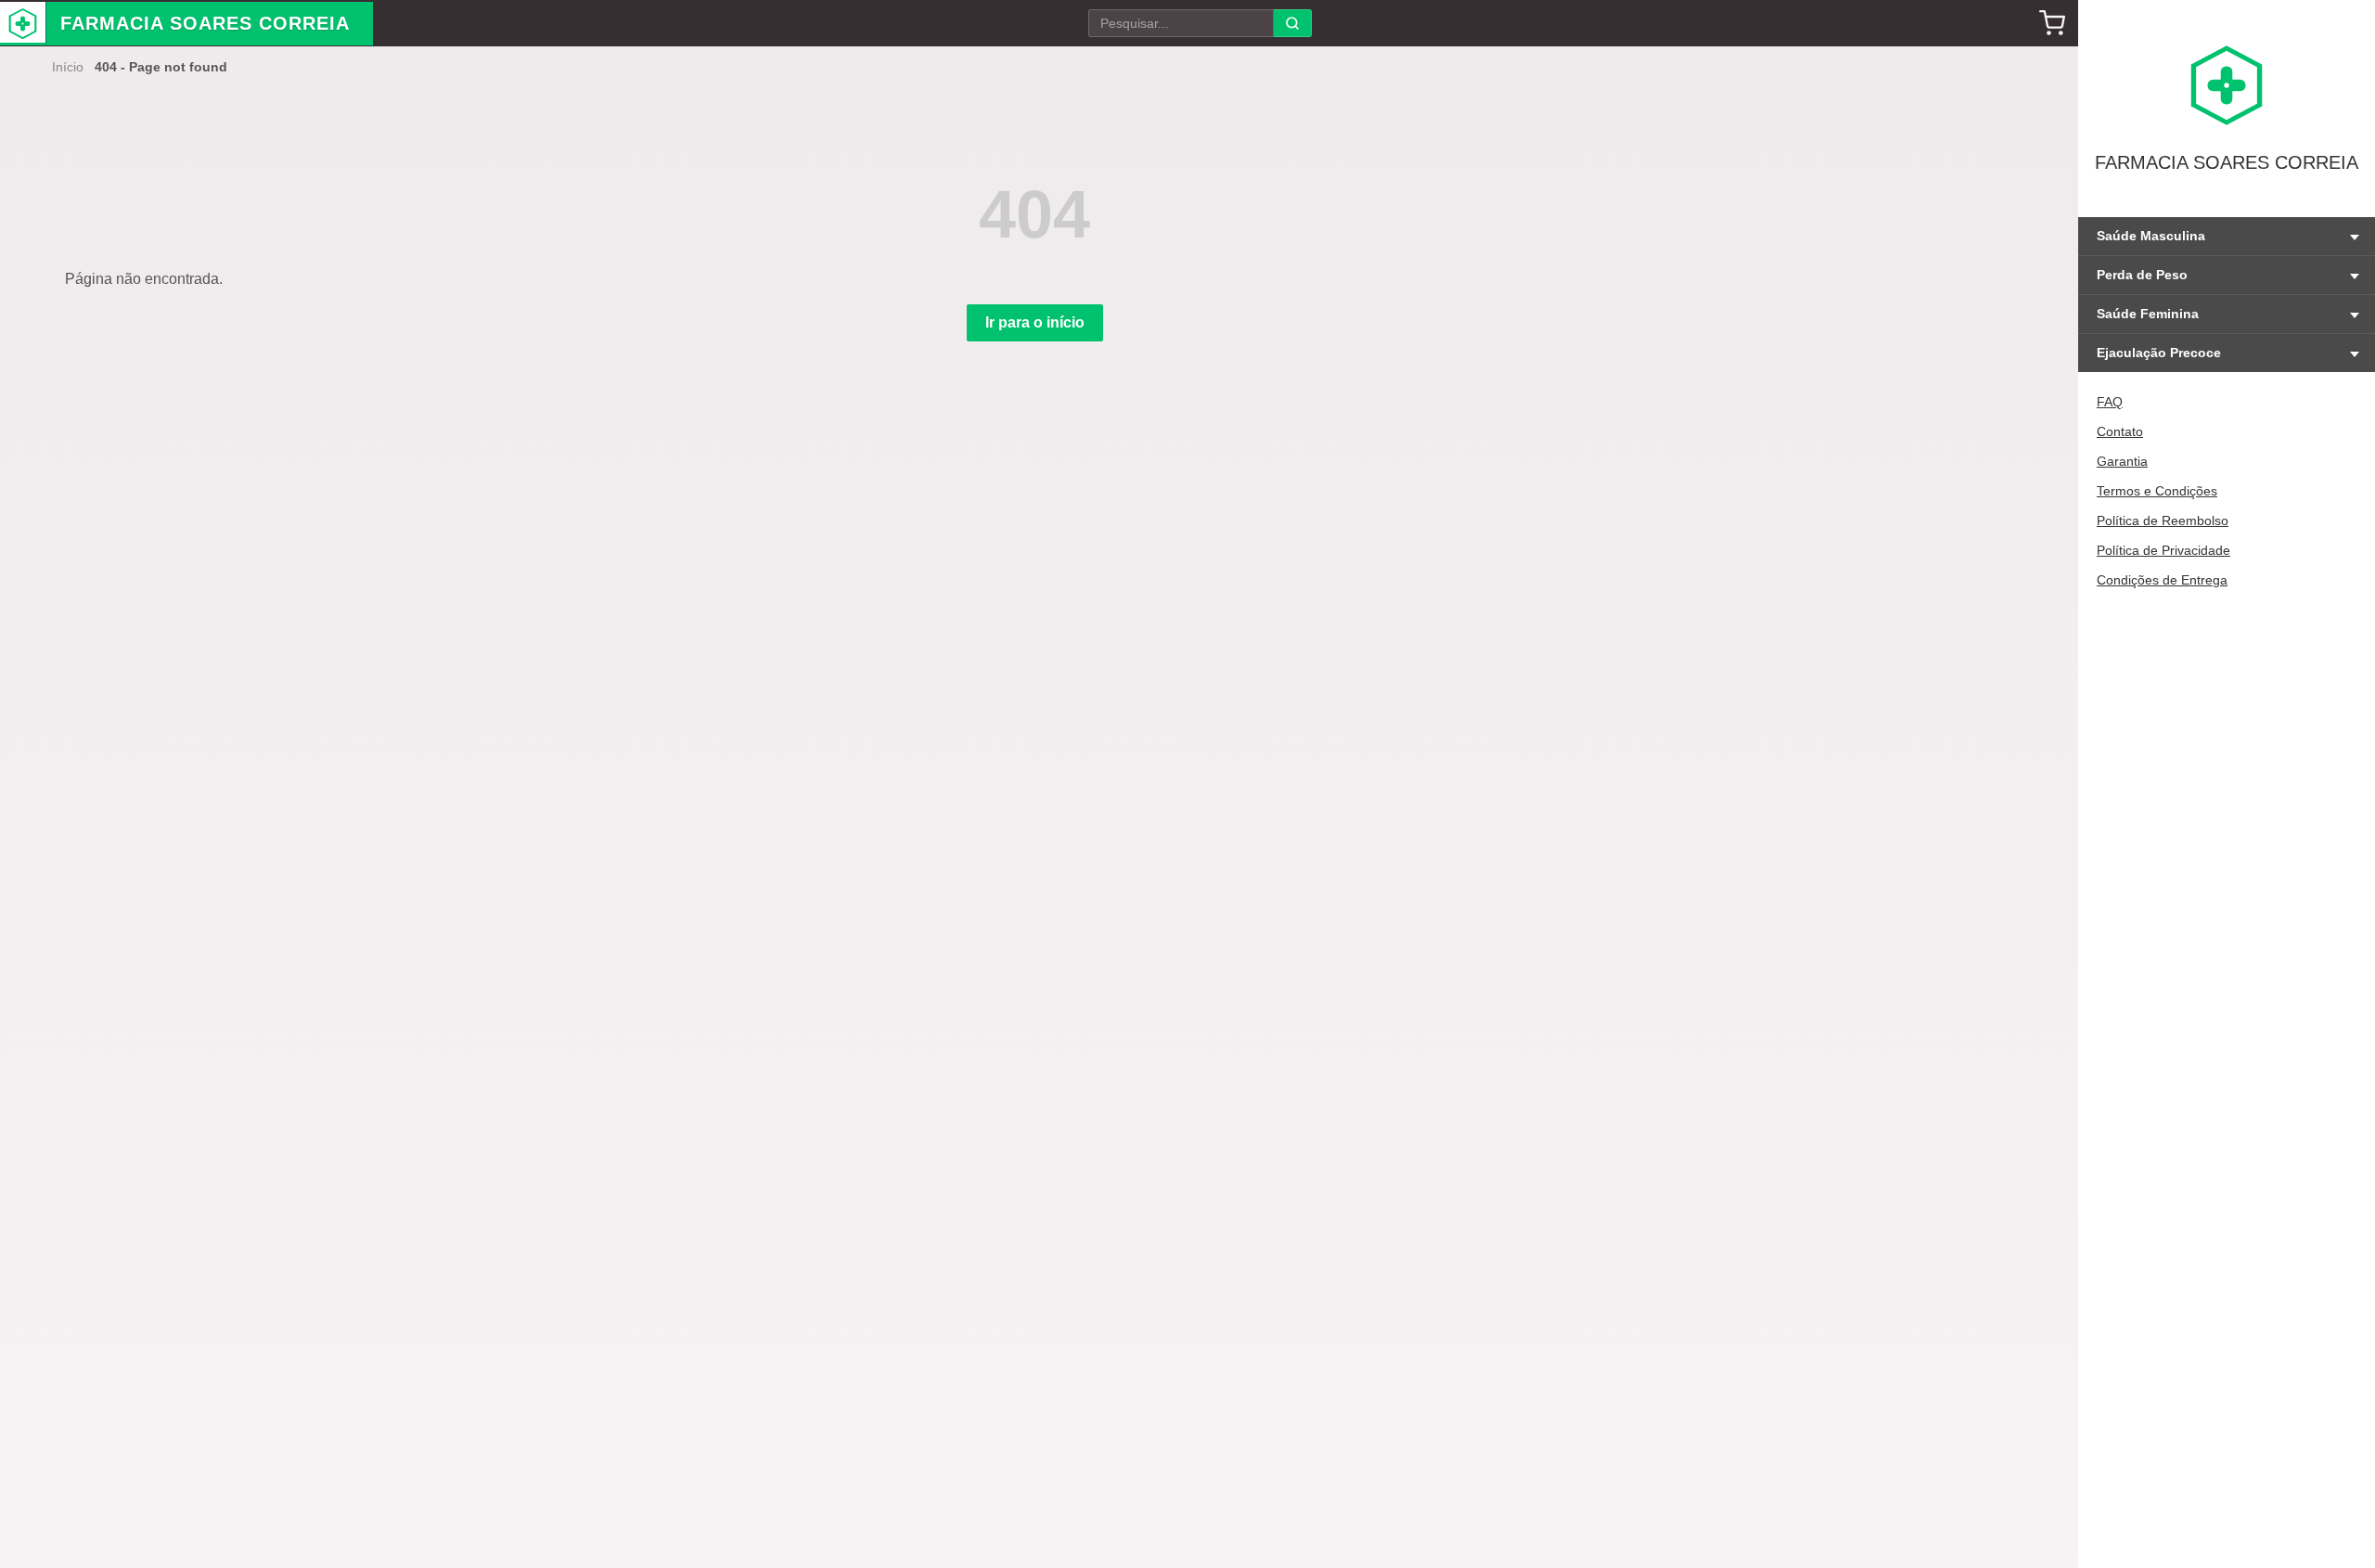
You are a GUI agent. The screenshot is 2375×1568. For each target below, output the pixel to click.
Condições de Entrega (2162, 580)
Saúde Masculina (2151, 236)
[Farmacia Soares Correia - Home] (23, 24)
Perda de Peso (2142, 275)
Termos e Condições (2157, 491)
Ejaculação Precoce (2159, 353)
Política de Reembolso (2163, 521)
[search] (1293, 23)
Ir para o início (1035, 322)
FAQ (2110, 402)
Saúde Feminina (2148, 314)
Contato (2120, 431)
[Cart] (2052, 23)
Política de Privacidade (2163, 550)
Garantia (2122, 461)
